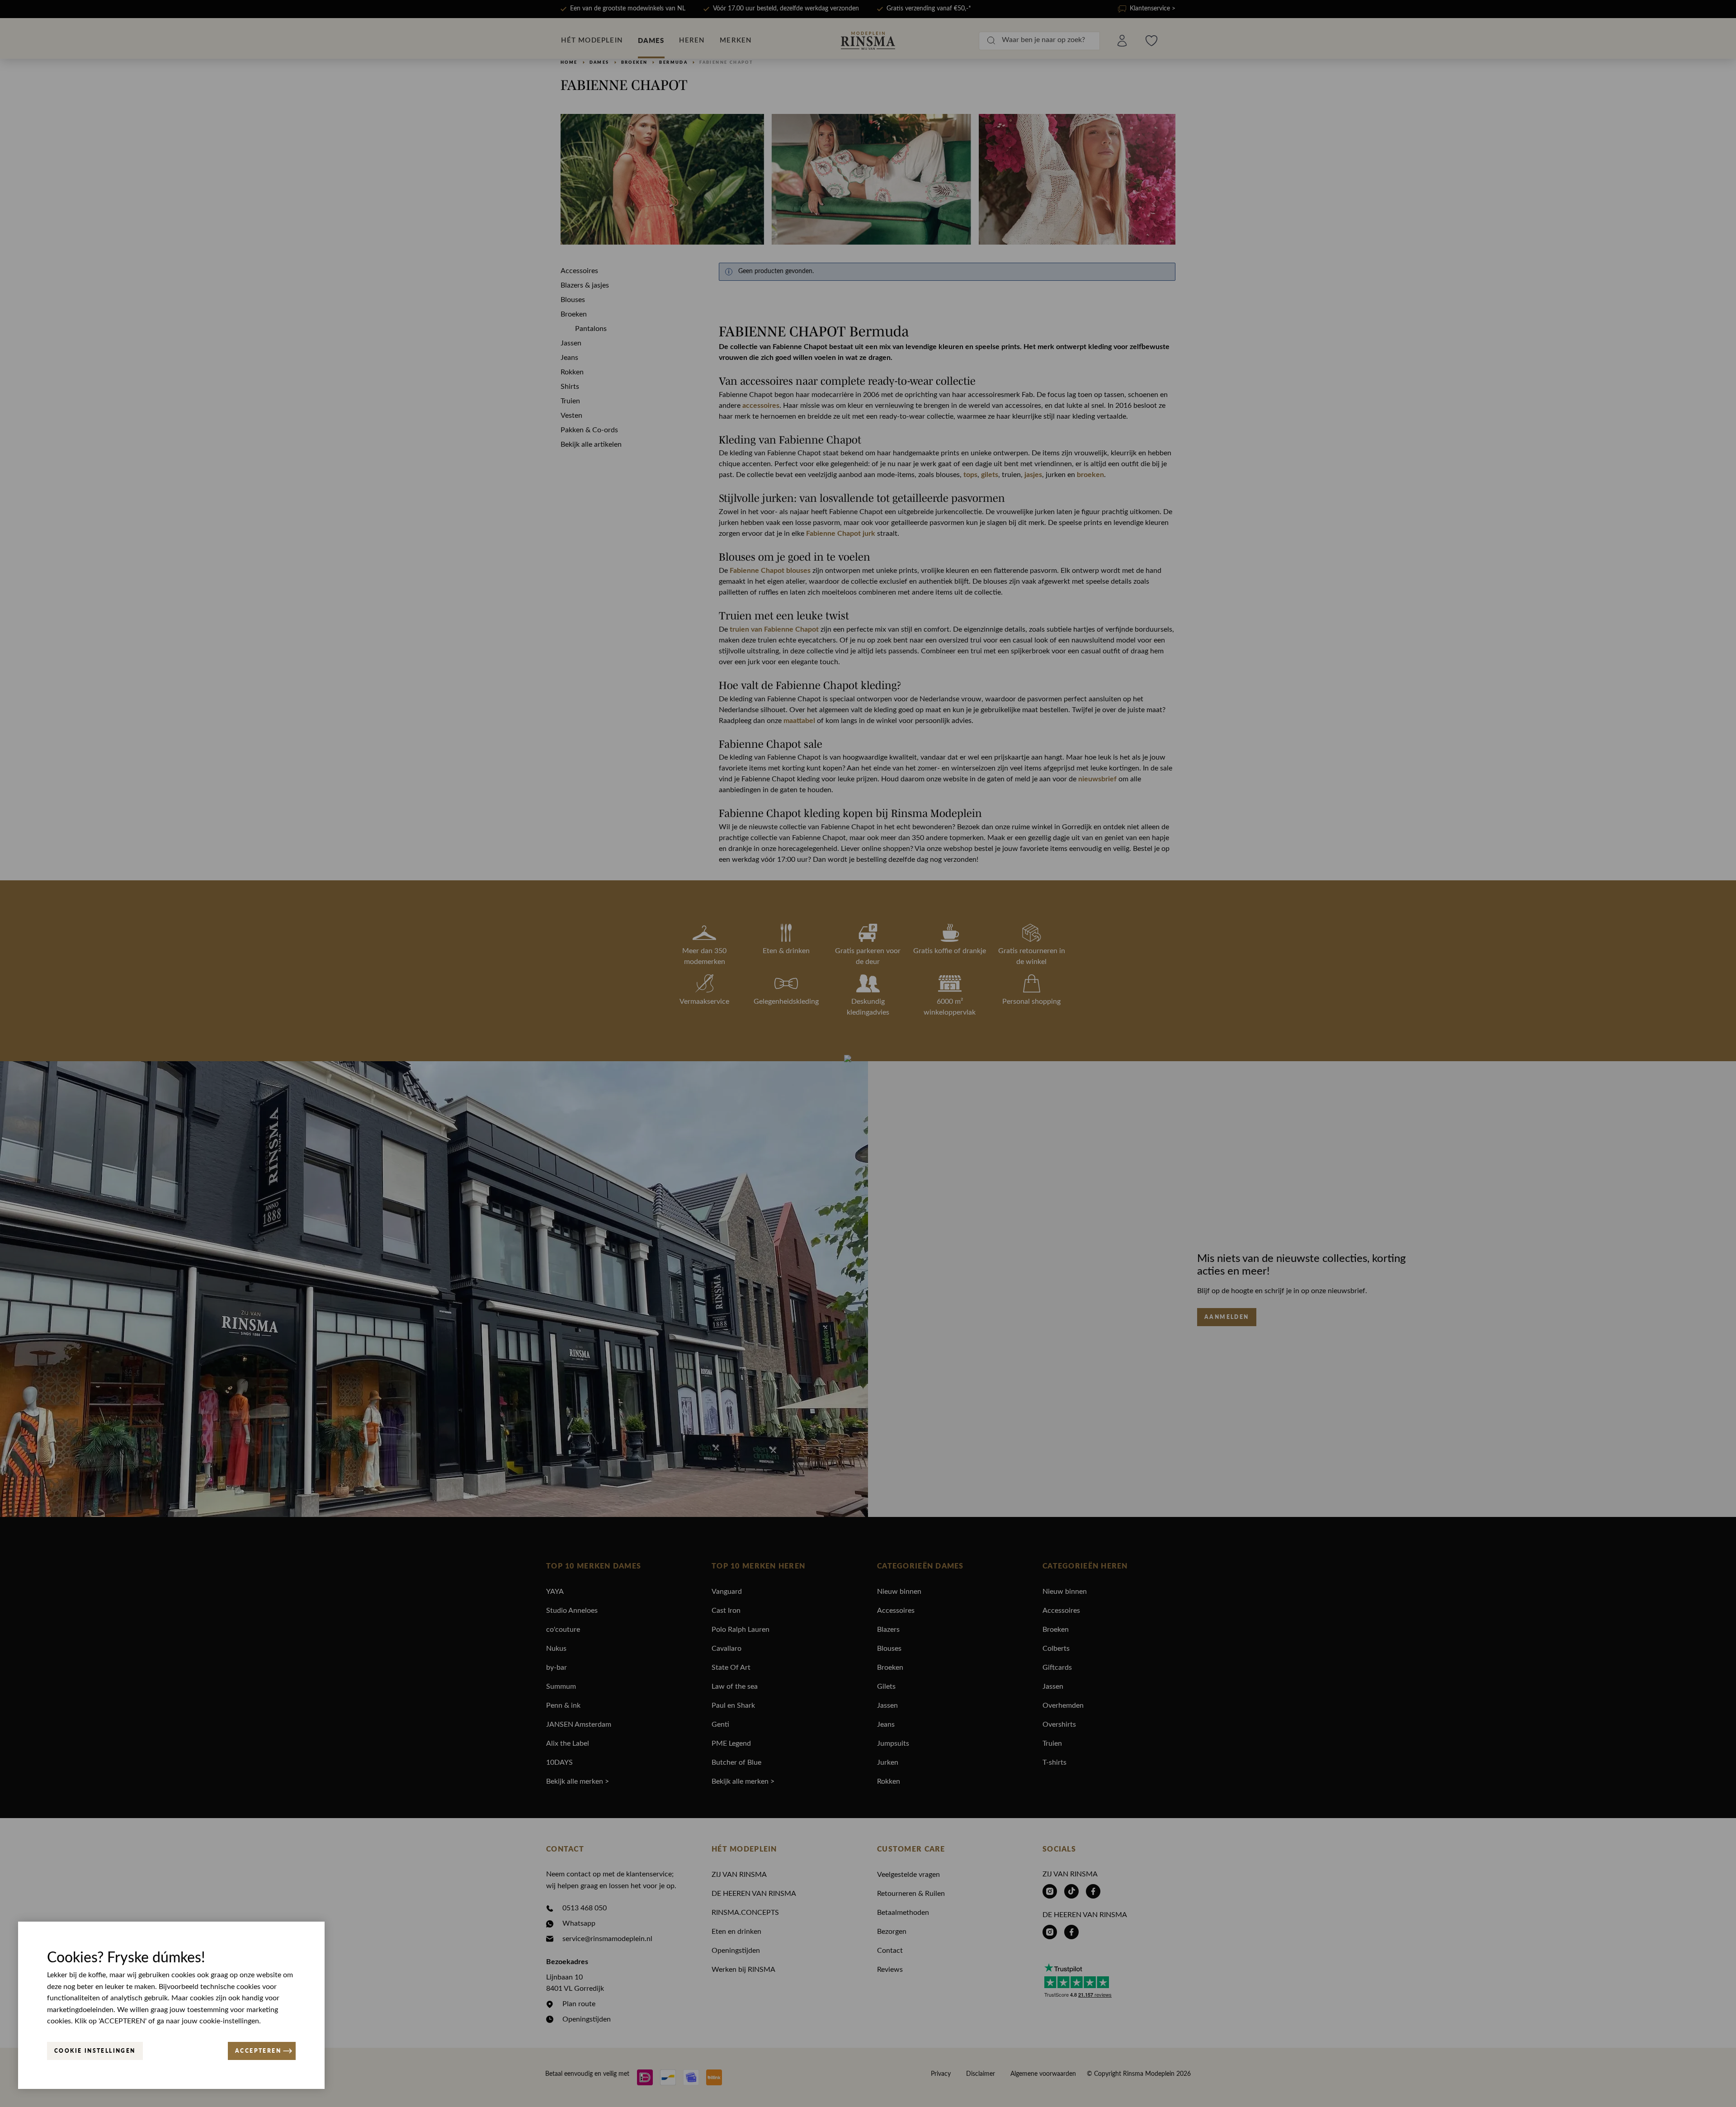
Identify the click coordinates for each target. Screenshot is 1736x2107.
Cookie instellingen (95, 2051)
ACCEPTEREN (258, 2051)
